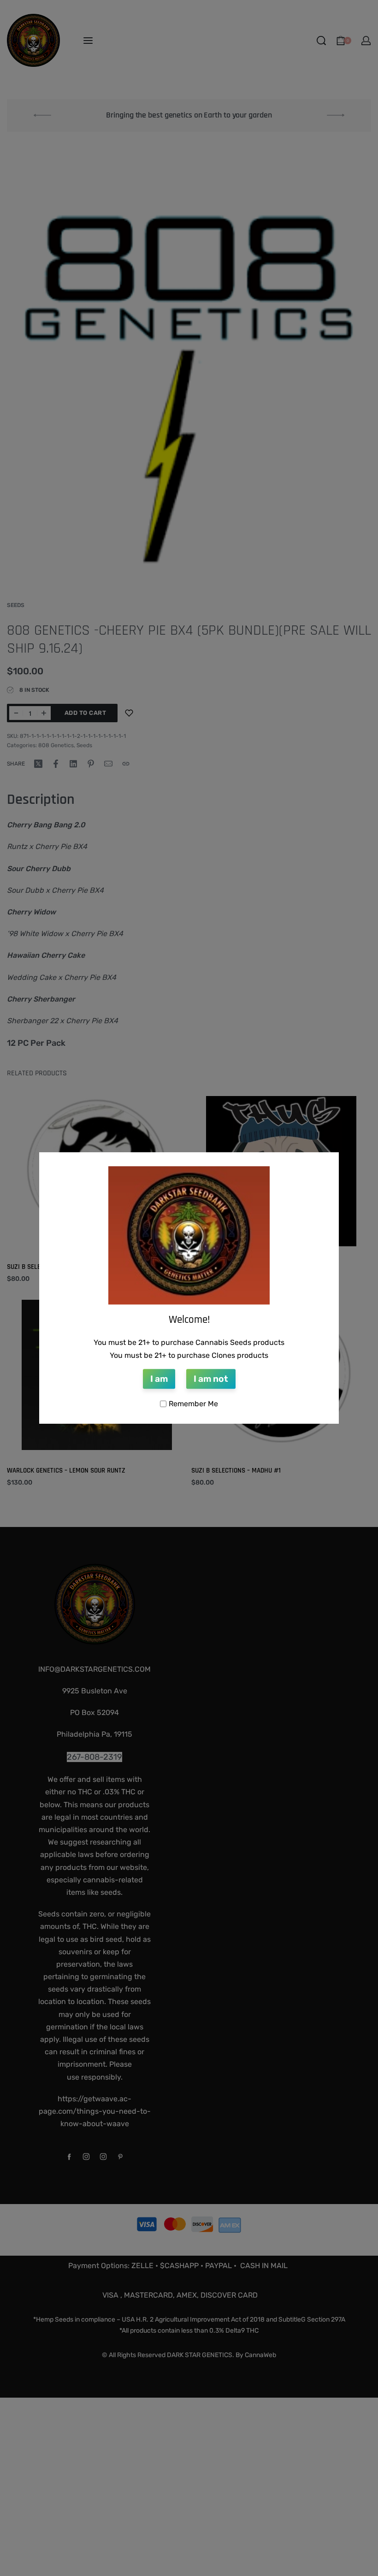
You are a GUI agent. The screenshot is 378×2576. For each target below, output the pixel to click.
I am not (211, 1379)
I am (159, 1379)
